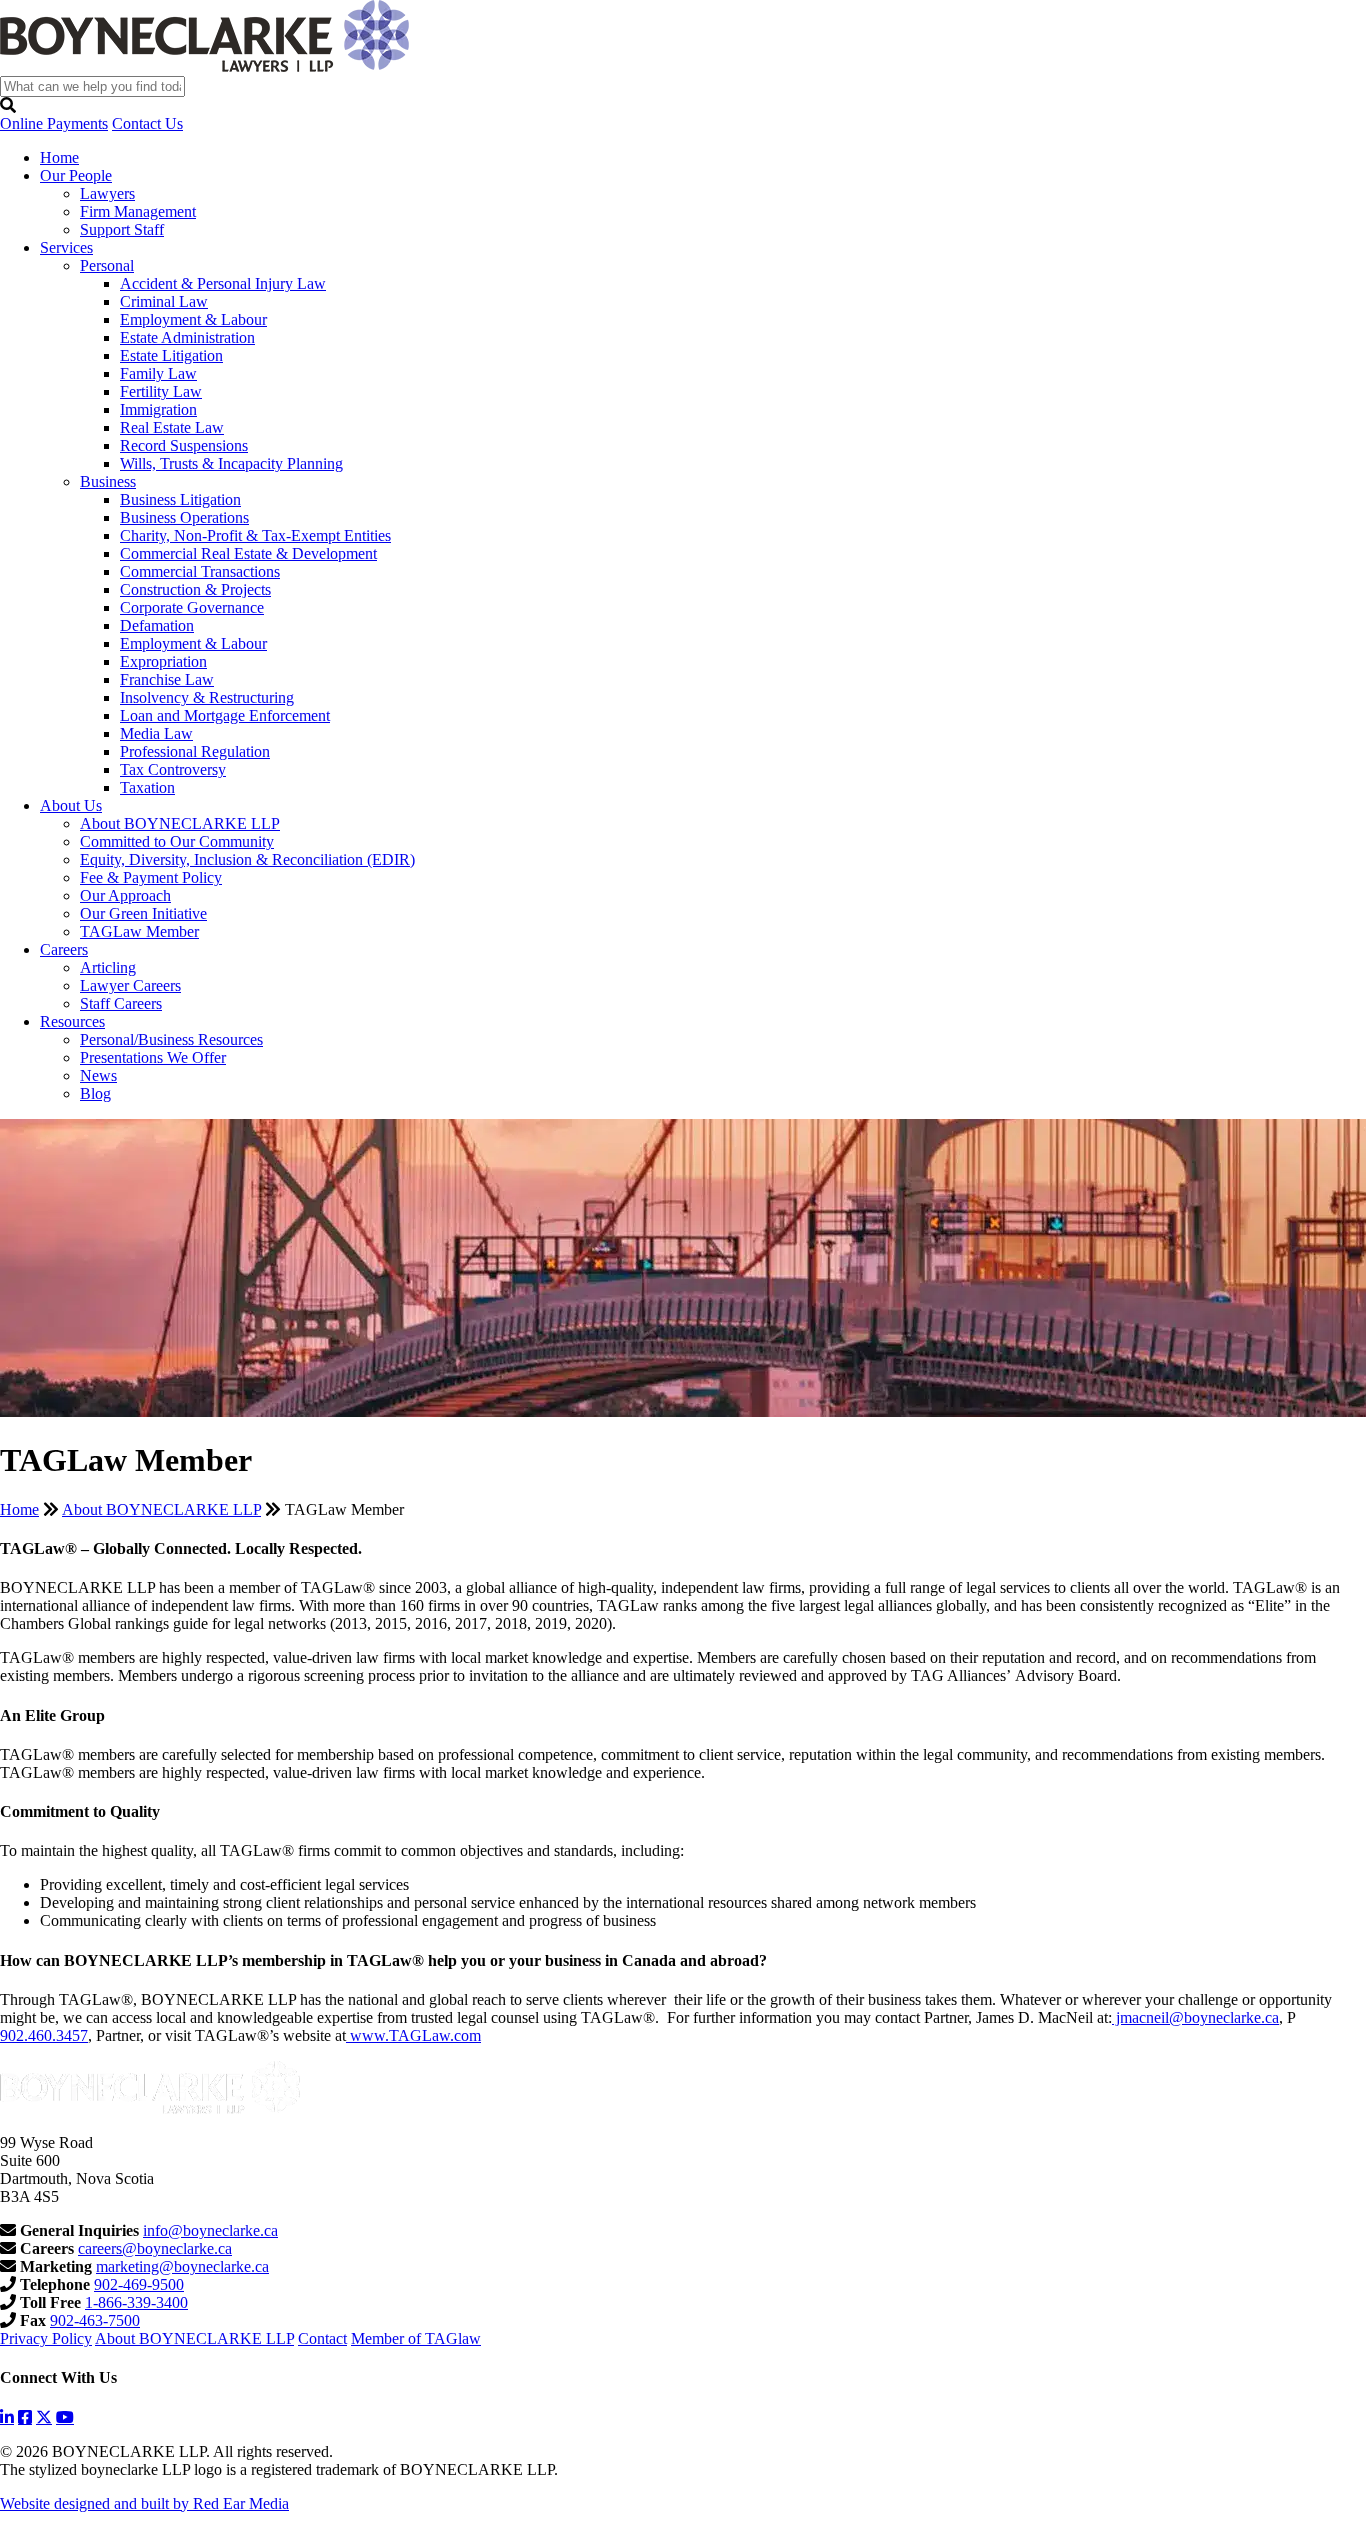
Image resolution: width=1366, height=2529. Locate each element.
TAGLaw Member (139, 931)
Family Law (158, 373)
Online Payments (54, 123)
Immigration (158, 409)
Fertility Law (161, 391)
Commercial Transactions (200, 571)
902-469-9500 (139, 2284)
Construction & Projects (195, 589)
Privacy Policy (46, 2338)
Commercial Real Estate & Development (248, 553)
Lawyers (107, 193)
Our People (76, 175)
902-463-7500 (95, 2320)
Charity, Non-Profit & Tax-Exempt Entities (255, 535)
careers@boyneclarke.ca (155, 2248)
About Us (71, 805)
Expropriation (163, 661)
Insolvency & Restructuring (207, 697)
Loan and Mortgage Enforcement (225, 715)
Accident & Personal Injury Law (223, 283)
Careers (64, 949)
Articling (108, 967)
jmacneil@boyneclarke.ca (1195, 2017)
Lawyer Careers (130, 985)
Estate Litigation (171, 355)
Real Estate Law (172, 427)
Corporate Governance (192, 607)
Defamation (157, 625)
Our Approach (125, 895)
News (98, 1075)
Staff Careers (121, 1003)
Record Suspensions (184, 445)
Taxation (147, 787)
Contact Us (147, 123)
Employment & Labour (193, 319)
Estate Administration (187, 337)
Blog (95, 1093)
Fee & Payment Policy (151, 877)
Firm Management (138, 211)
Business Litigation (180, 499)
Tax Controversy (173, 769)
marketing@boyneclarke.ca (182, 2266)
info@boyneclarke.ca (210, 2230)
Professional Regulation (195, 751)
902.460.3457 (44, 2035)
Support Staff (122, 229)
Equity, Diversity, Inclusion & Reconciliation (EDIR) (247, 859)
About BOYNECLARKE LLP (180, 823)
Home (59, 157)
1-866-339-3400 (136, 2302)
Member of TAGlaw (416, 2338)
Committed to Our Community (177, 841)
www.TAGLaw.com (413, 2035)
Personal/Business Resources (171, 1039)
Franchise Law (167, 679)
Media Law (156, 733)
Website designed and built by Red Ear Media (144, 2503)
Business (108, 481)
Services (66, 247)
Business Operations (184, 517)
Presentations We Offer (153, 1057)
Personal (107, 265)
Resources (72, 1021)
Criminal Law (164, 301)
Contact (322, 2338)
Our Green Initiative (143, 913)
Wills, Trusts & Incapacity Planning (231, 463)
